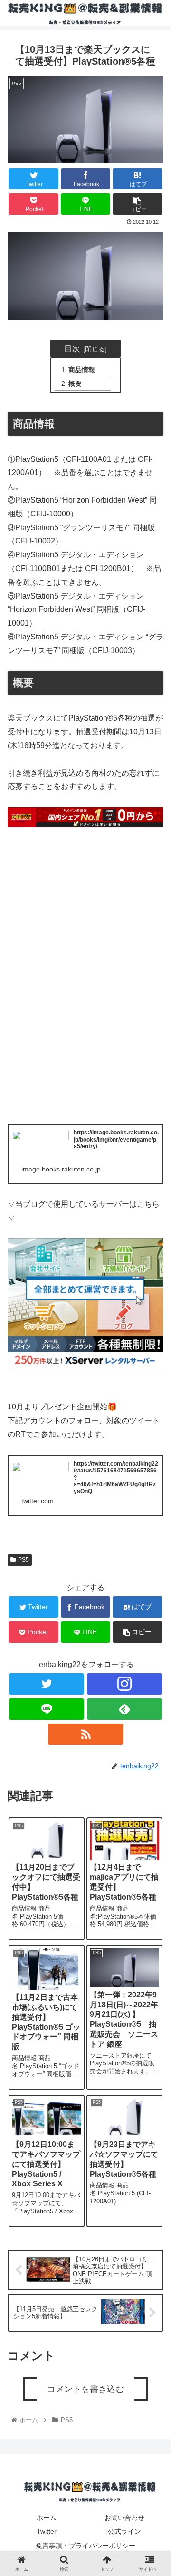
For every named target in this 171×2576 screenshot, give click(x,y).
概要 (75, 384)
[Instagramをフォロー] (124, 1684)
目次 (72, 348)
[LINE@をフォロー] (46, 1709)
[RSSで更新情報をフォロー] (85, 1734)
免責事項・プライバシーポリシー (85, 2546)
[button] (153, 1481)
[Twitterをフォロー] (46, 1684)
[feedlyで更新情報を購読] (124, 1709)
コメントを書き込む (85, 2389)
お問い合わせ (124, 2518)
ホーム (47, 2518)
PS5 (24, 1560)
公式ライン (124, 2531)
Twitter (47, 2531)
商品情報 (82, 370)
